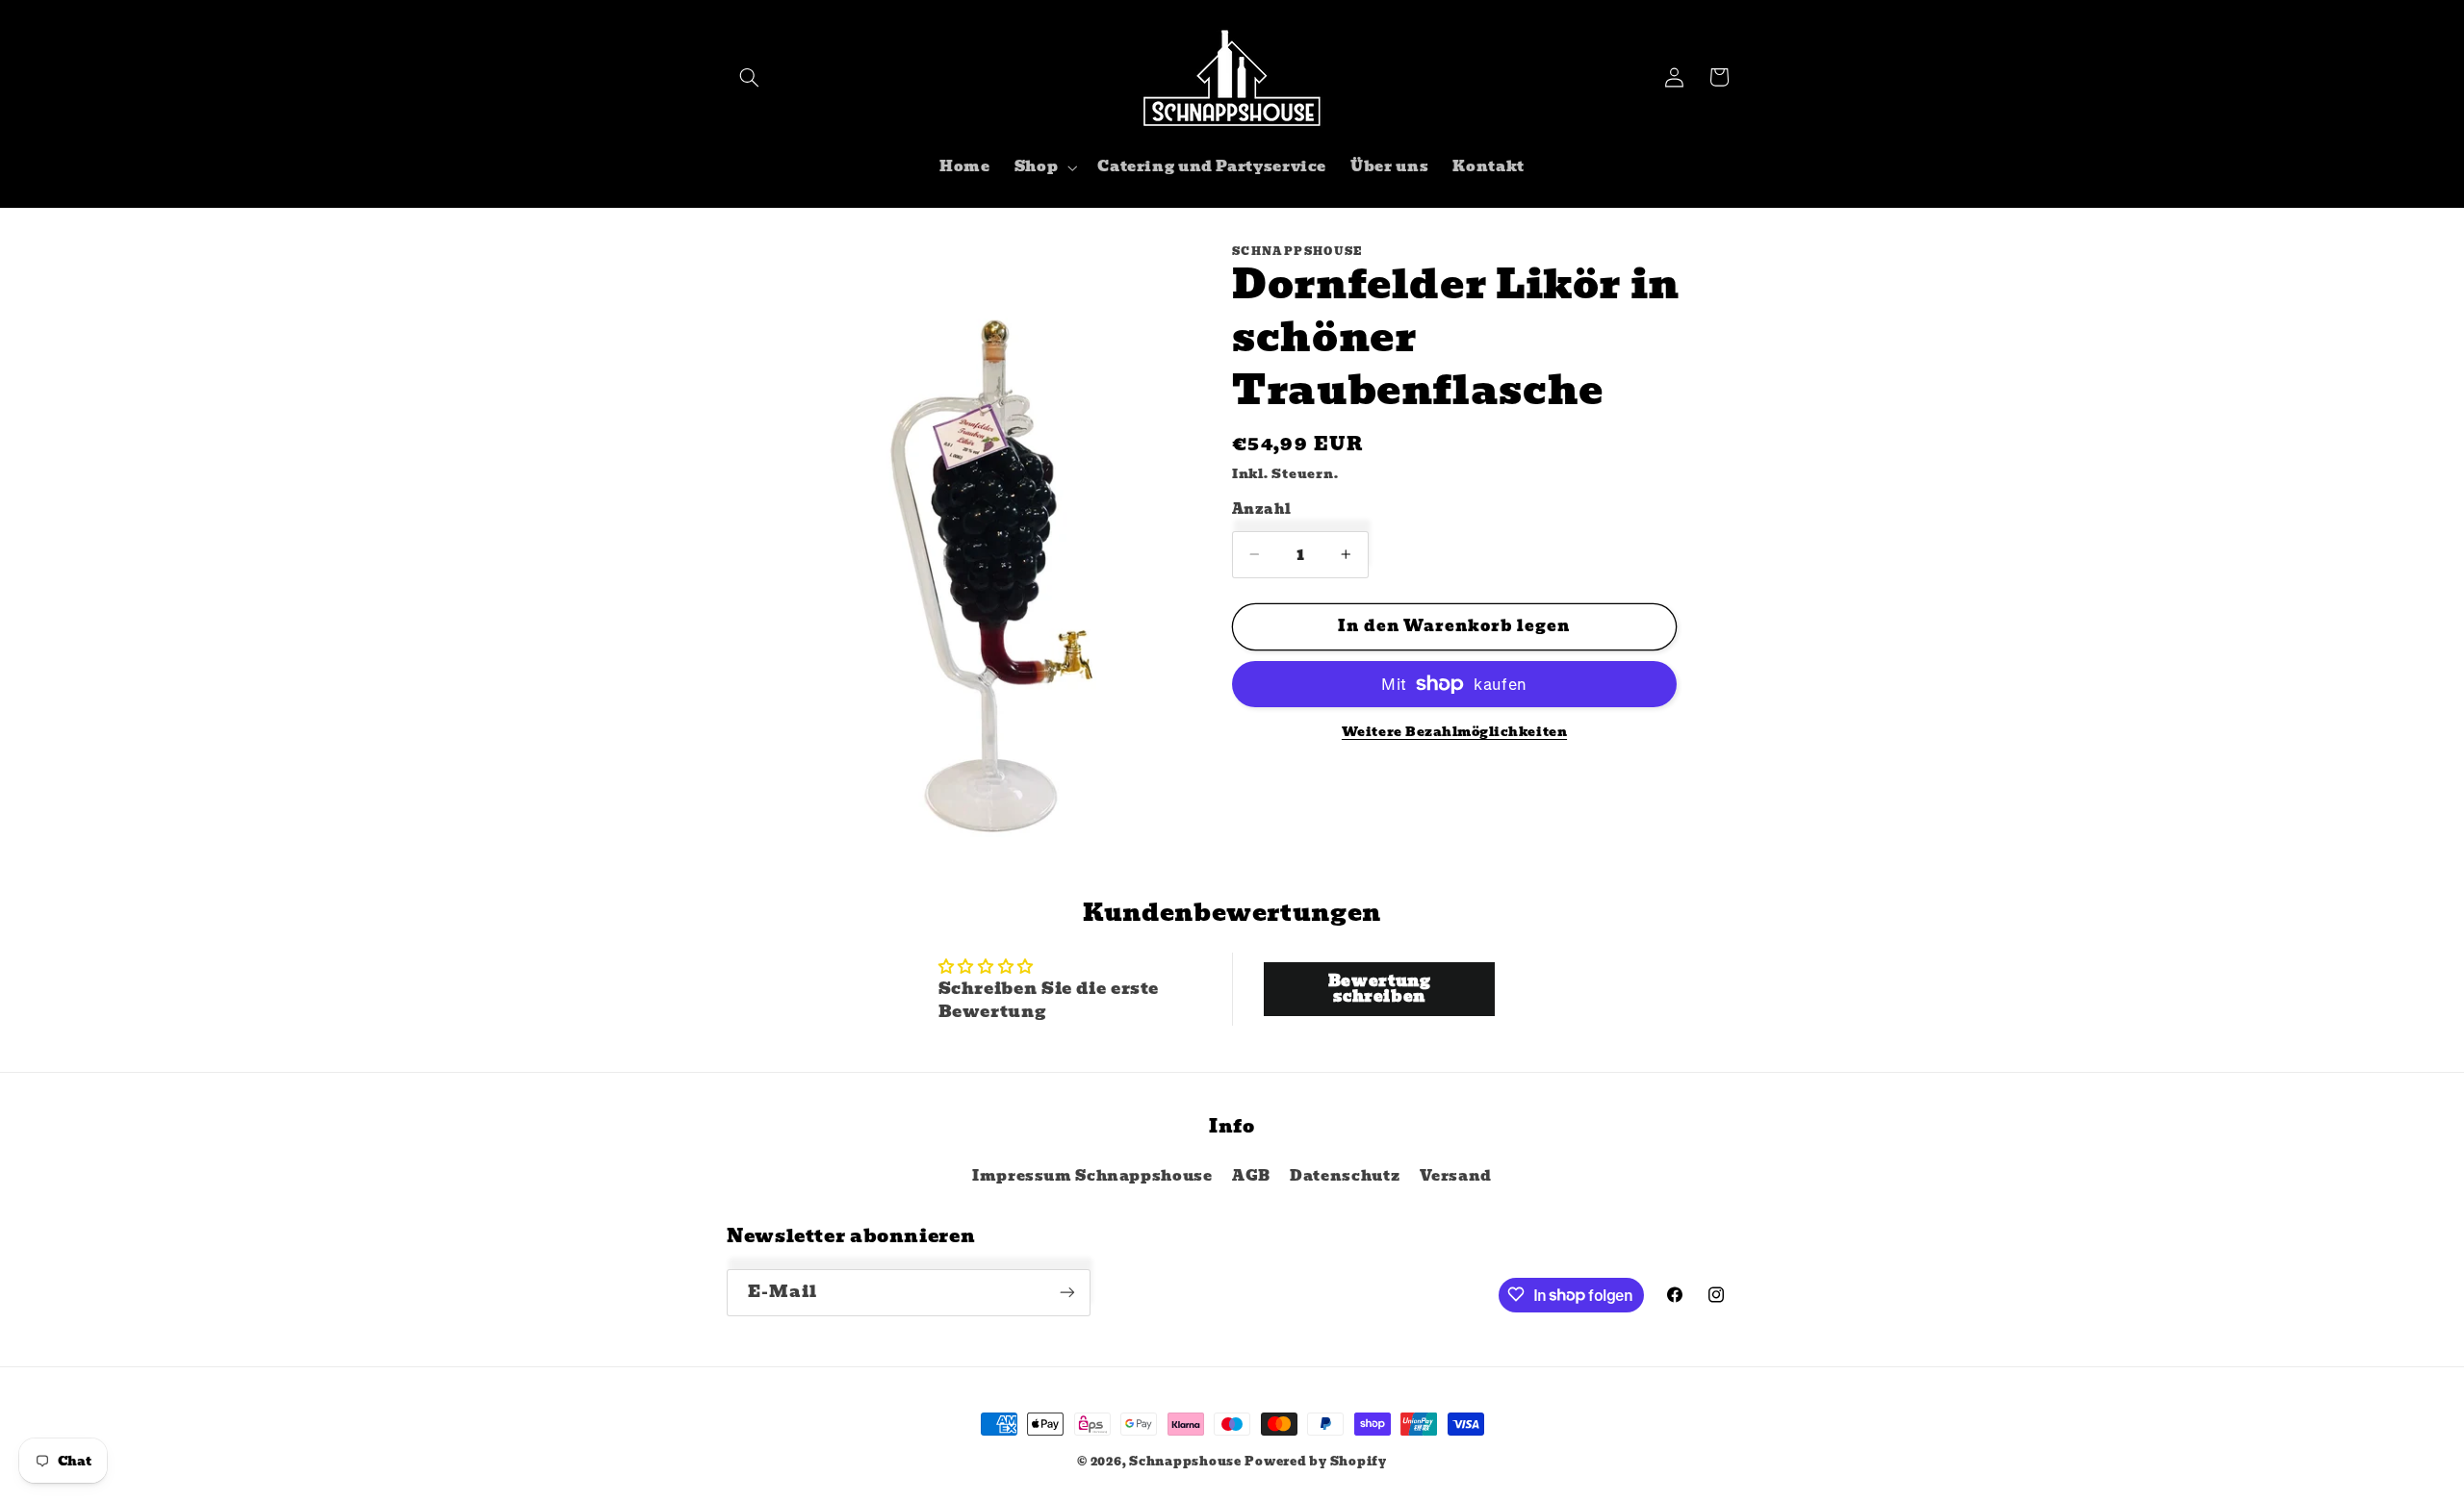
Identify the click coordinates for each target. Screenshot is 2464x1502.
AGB (1251, 1176)
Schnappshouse (1185, 1462)
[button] (749, 77)
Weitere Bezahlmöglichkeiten (1454, 733)
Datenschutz (1345, 1176)
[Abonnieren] (1067, 1292)
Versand (1456, 1176)
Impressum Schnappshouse (1092, 1176)
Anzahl (1262, 509)
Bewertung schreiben (1380, 989)
